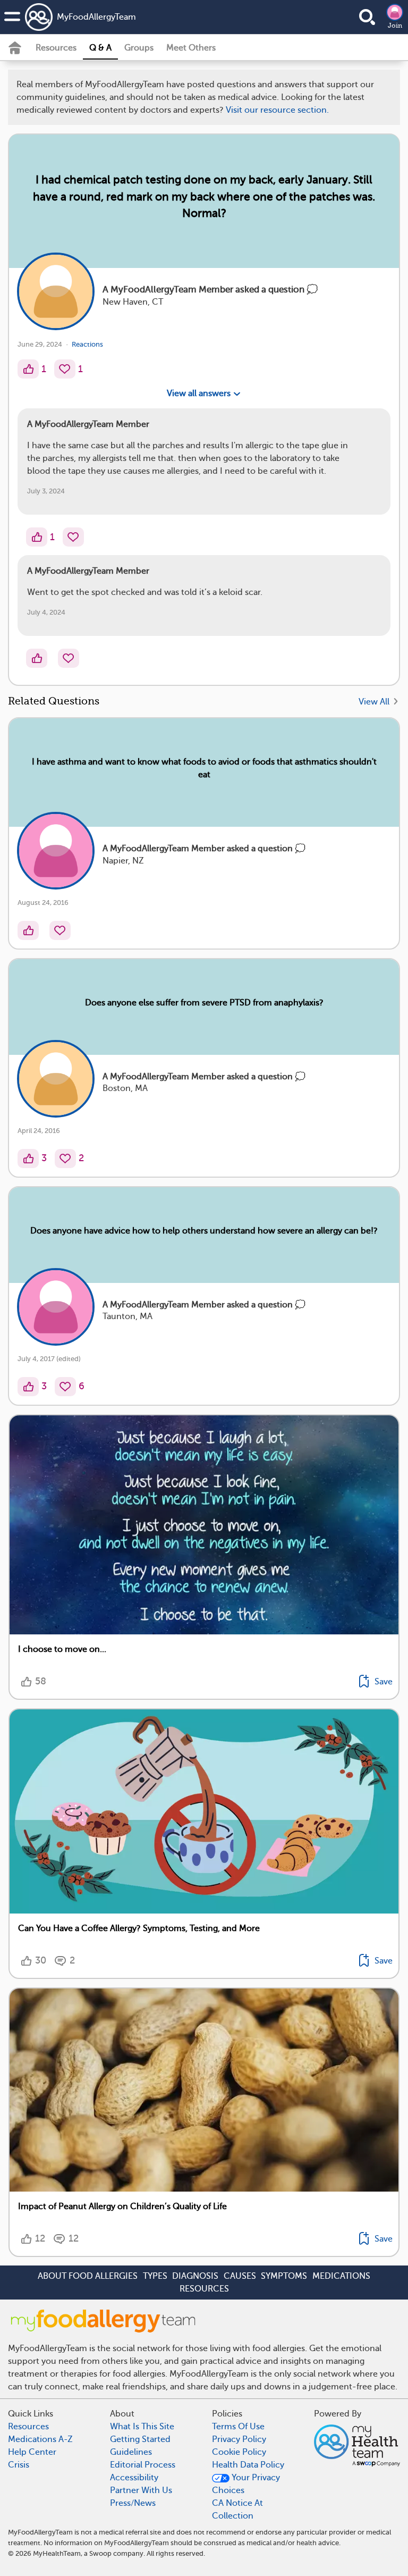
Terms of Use (236, 753)
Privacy (174, 783)
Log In (243, 815)
